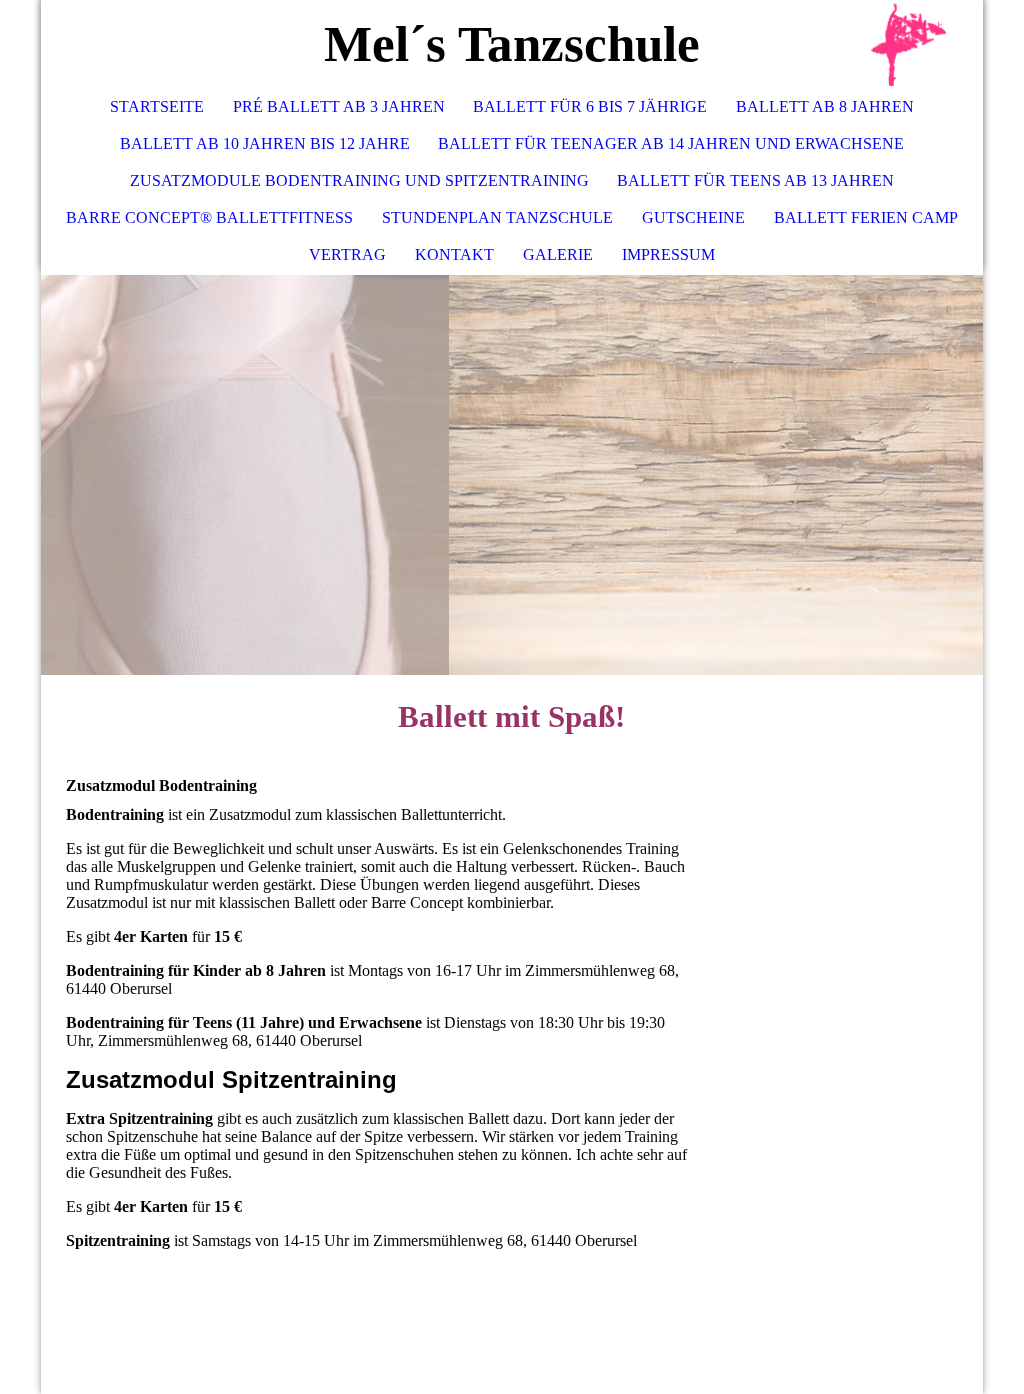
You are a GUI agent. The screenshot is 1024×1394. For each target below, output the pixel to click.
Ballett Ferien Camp (866, 217)
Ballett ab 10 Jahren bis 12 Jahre (265, 143)
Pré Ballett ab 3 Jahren (339, 106)
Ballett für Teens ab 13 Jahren (755, 180)
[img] (908, 45)
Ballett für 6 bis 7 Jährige (590, 106)
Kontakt (454, 254)
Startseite (157, 106)
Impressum (668, 254)
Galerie (558, 254)
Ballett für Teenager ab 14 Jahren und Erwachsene (671, 143)
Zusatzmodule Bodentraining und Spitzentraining (359, 180)
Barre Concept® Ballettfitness (209, 217)
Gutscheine (693, 217)
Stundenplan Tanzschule (497, 217)
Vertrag (347, 254)
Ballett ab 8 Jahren (825, 106)
